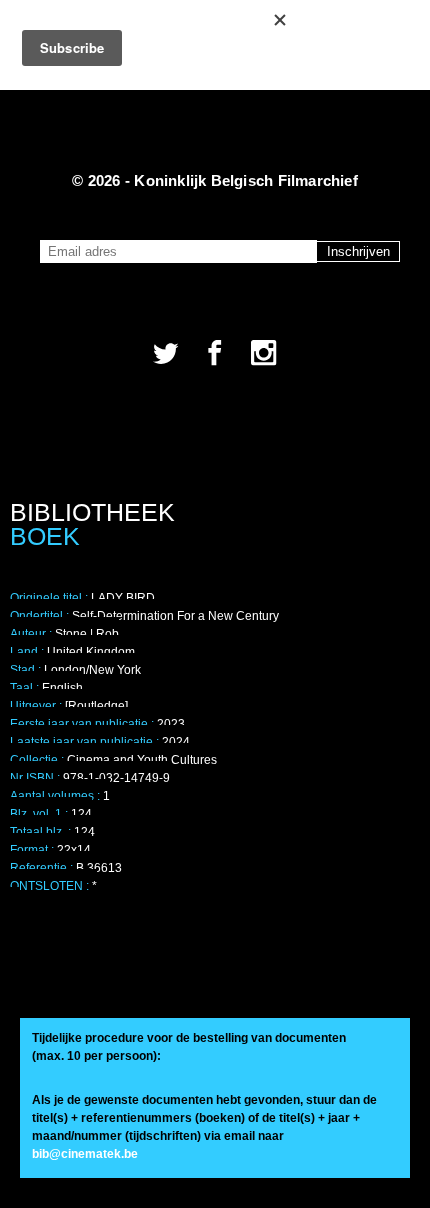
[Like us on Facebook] (215, 353)
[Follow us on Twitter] (166, 353)
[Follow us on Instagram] (264, 353)
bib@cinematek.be (85, 1154)
